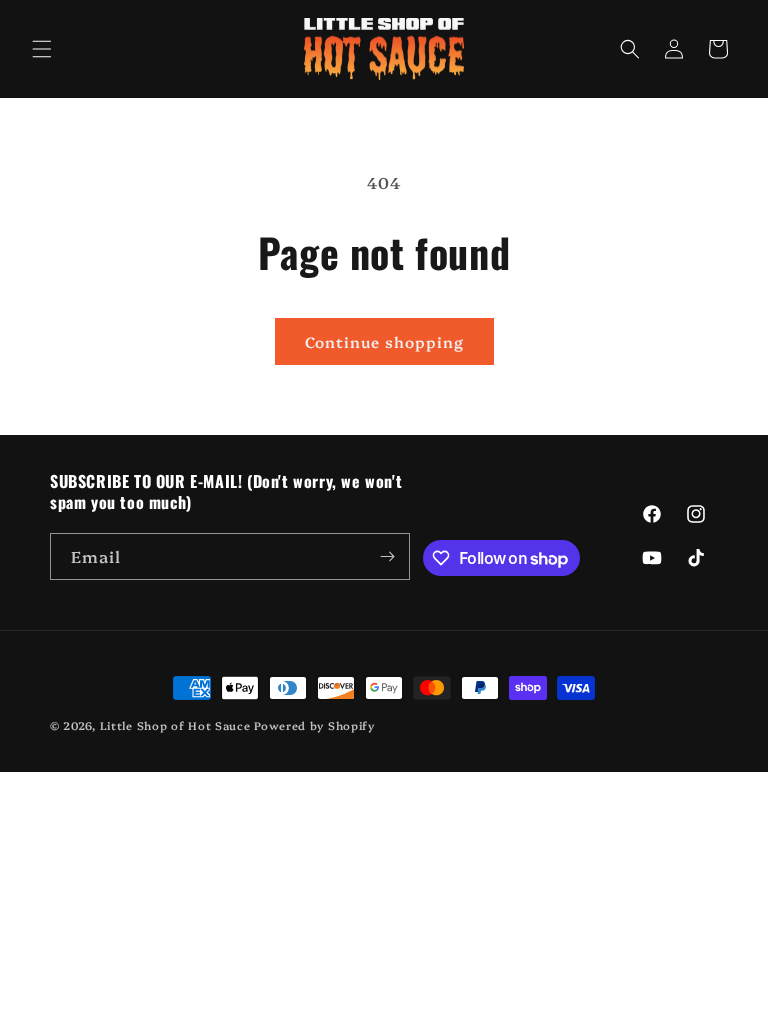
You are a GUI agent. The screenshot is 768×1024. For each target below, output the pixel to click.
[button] (42, 49)
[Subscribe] (387, 556)
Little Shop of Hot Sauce (175, 725)
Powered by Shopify (314, 725)
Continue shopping (384, 341)
